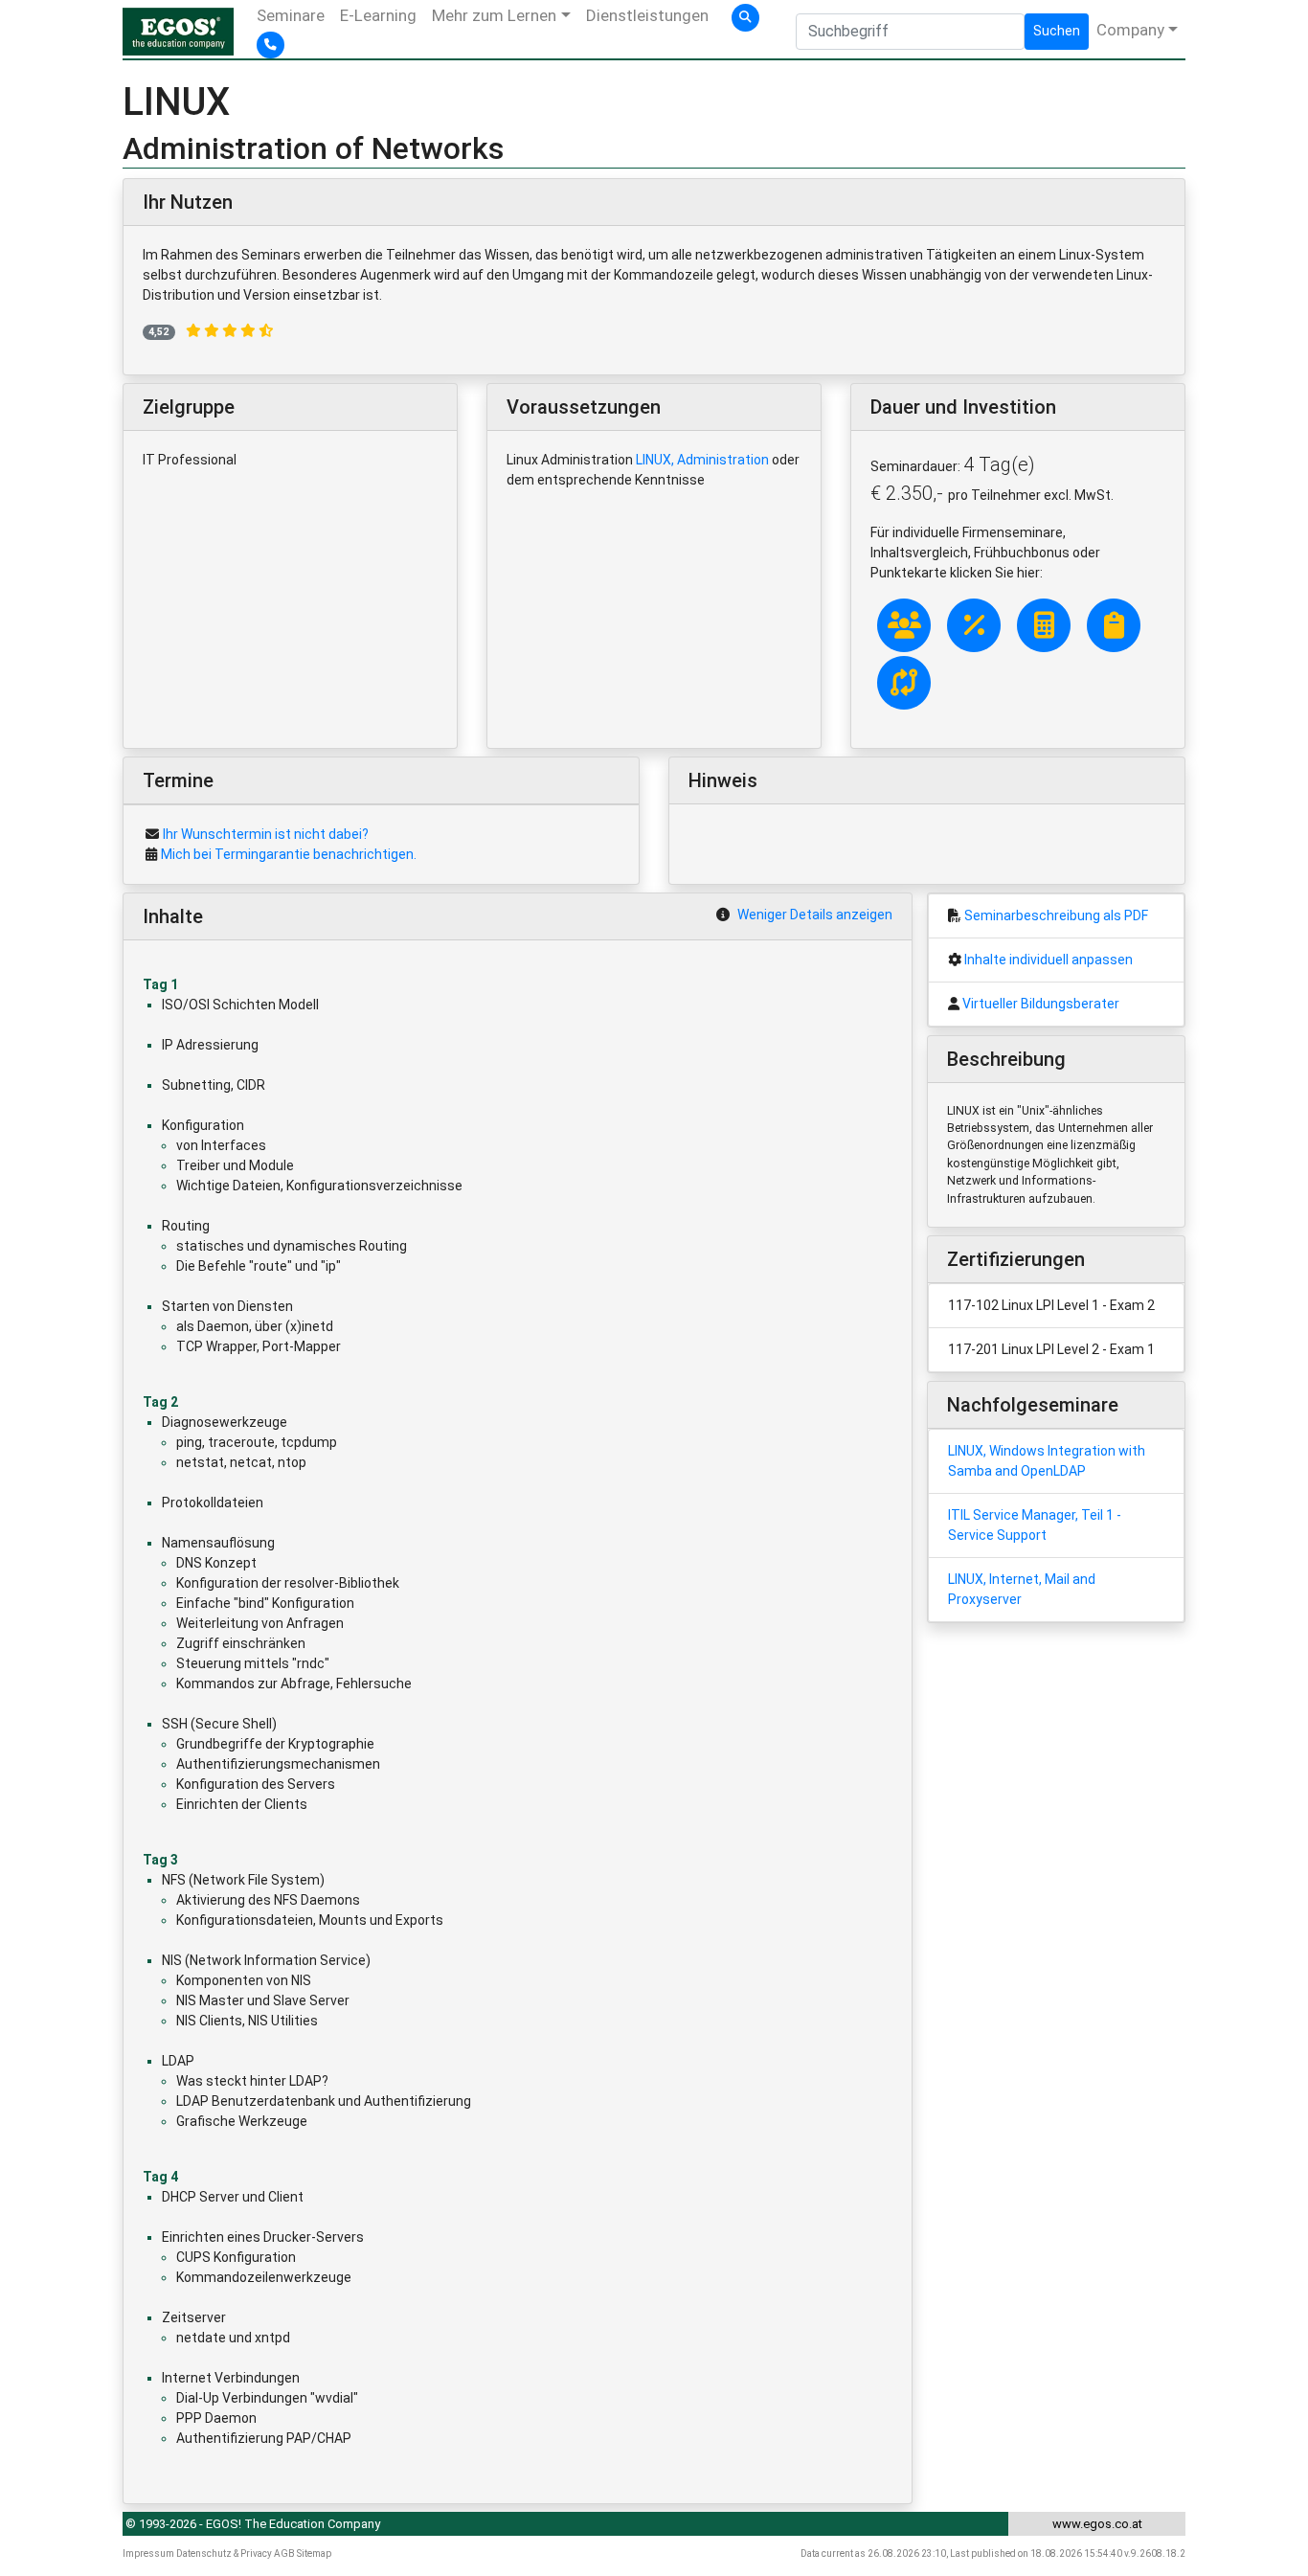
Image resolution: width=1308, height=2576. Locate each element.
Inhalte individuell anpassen (1049, 960)
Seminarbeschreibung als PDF (1056, 915)
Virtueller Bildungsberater (1041, 1004)
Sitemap (314, 2553)
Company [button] (1130, 30)
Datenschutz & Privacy (224, 2553)
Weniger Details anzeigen (815, 915)
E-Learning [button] (378, 15)
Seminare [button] (291, 15)
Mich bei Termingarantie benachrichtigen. (289, 854)
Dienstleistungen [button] (647, 15)
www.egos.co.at (1097, 2524)
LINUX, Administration (702, 460)
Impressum (148, 2553)
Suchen (1057, 31)
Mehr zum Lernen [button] (494, 15)
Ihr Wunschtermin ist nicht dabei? (266, 834)
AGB (284, 2553)
